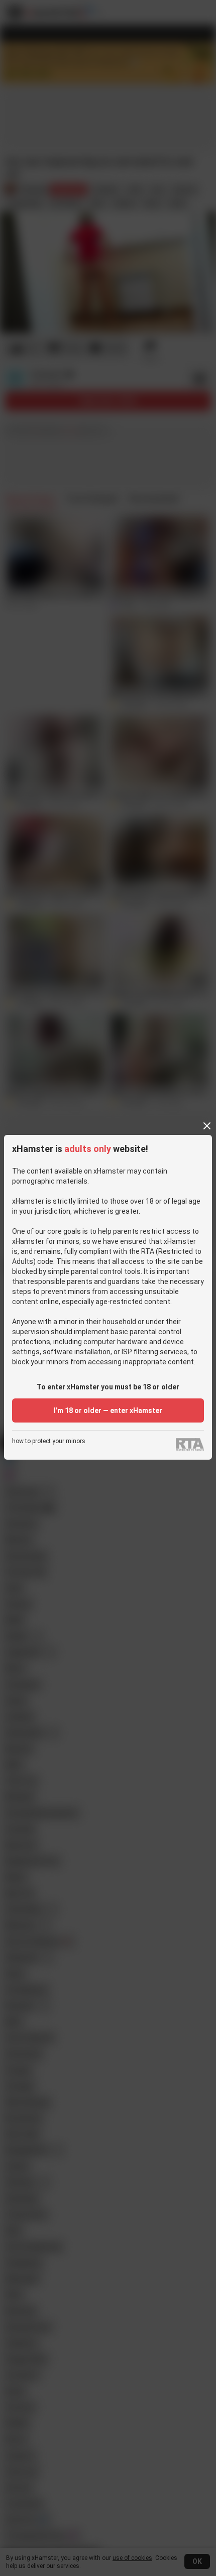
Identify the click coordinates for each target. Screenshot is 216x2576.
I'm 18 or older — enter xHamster (108, 1410)
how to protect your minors (49, 1441)
